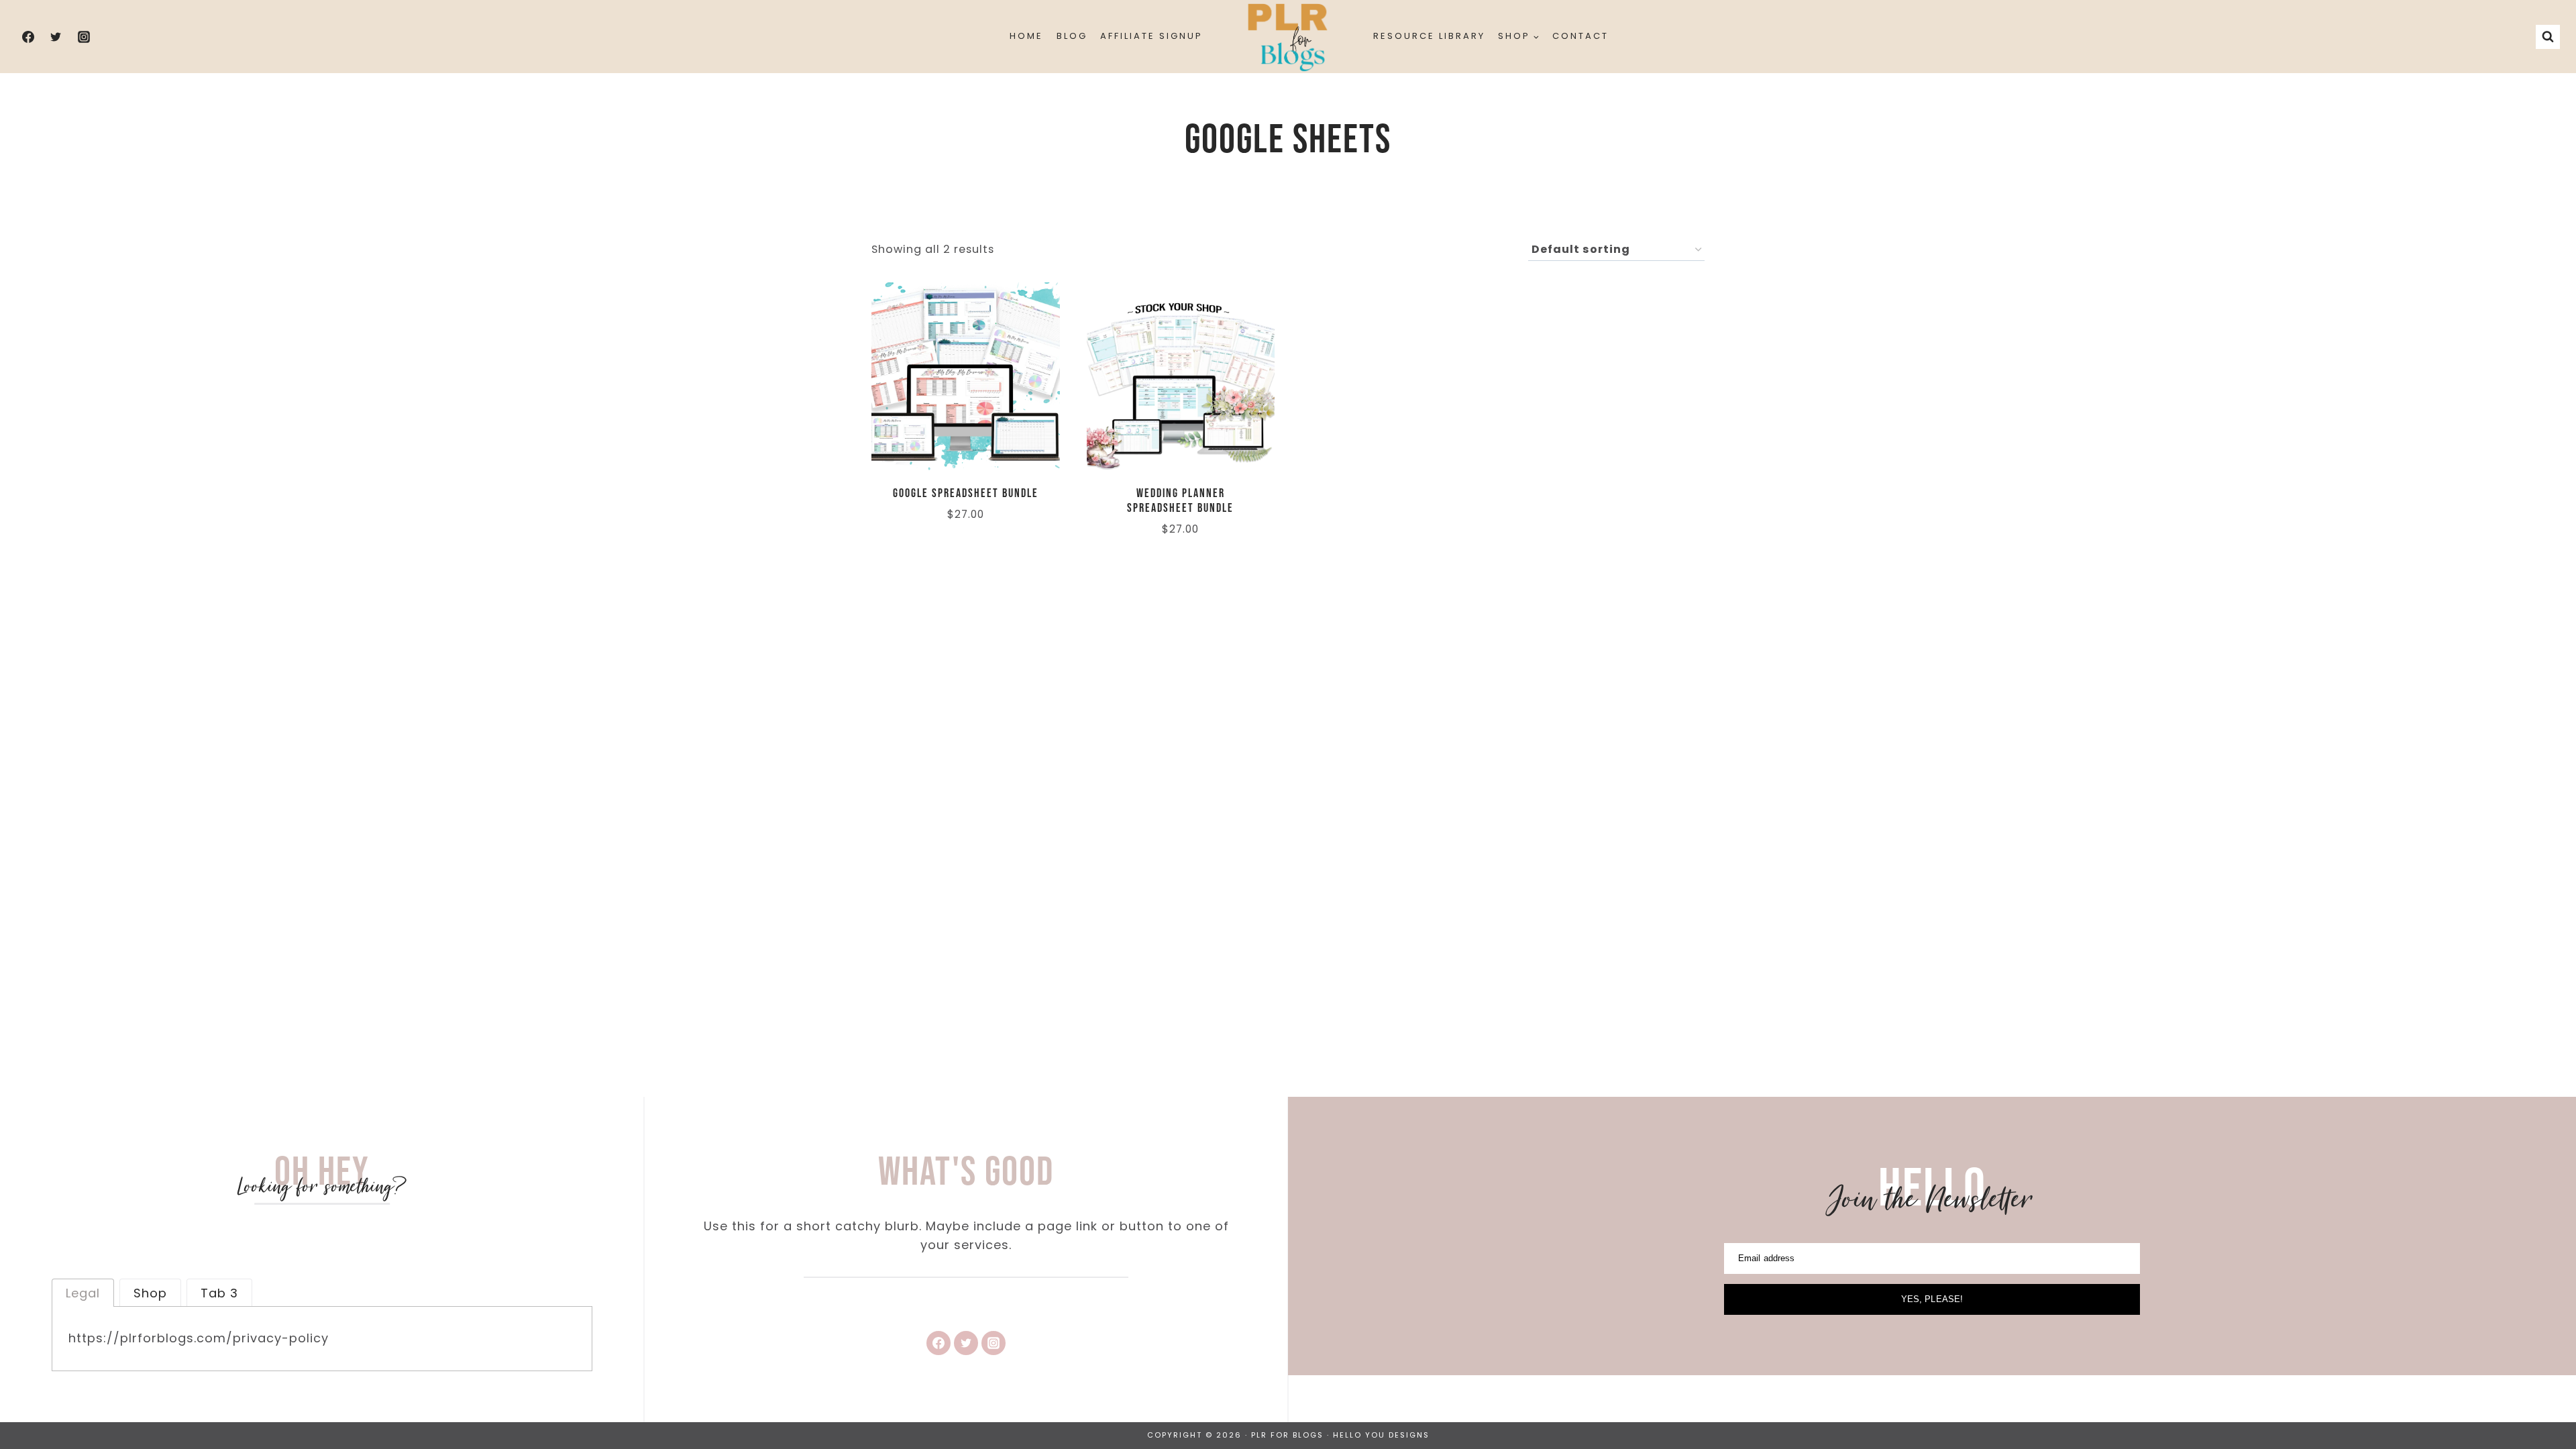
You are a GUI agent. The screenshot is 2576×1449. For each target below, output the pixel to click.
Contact (1580, 36)
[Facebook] (28, 37)
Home (1026, 36)
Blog (1072, 36)
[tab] (83, 1293)
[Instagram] (84, 37)
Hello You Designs (1381, 1435)
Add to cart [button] (910, 555)
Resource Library (1429, 36)
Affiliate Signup (1151, 36)
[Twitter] (56, 37)
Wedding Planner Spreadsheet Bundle (1180, 501)
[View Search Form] (2548, 37)
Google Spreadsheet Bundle (966, 493)
